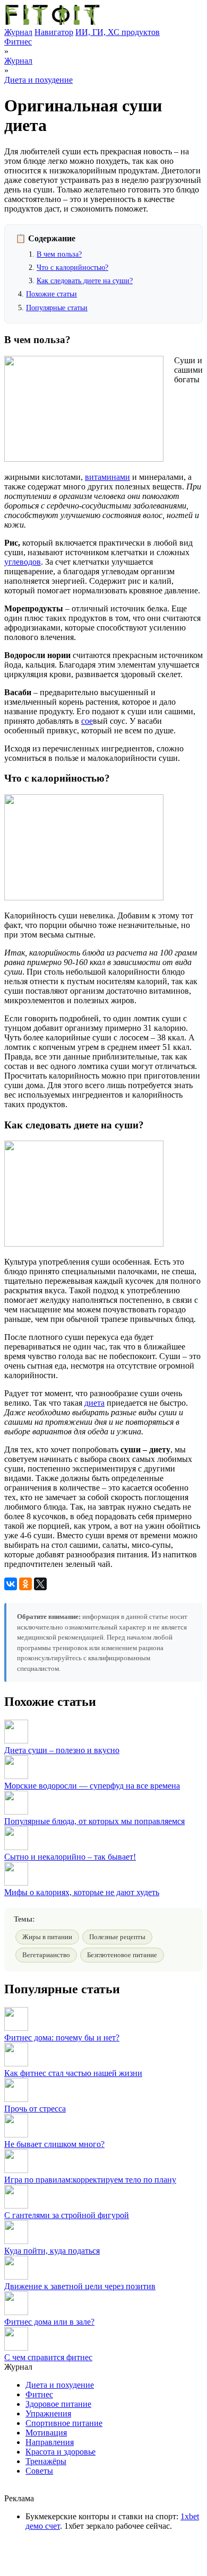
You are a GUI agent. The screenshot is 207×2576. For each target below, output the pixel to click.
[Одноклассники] (25, 1584)
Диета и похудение (38, 80)
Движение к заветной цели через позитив (80, 2286)
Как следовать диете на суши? (85, 281)
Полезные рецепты (117, 1937)
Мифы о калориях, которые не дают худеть (82, 1892)
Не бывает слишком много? (54, 2144)
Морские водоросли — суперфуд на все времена (92, 1786)
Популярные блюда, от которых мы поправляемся (94, 1821)
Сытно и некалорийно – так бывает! (70, 1857)
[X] (40, 1584)
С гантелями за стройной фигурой (67, 2215)
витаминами (107, 477)
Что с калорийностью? (72, 268)
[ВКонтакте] (11, 1584)
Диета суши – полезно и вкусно (62, 1750)
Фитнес (18, 42)
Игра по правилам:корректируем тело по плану (90, 2180)
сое (87, 721)
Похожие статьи (51, 294)
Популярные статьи (57, 308)
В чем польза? (59, 254)
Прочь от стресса (35, 2109)
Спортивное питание (64, 2423)
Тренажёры (46, 2461)
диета (94, 1403)
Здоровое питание (58, 2404)
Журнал (18, 32)
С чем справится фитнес (48, 2357)
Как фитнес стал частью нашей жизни (73, 2073)
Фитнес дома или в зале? (49, 2322)
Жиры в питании (47, 1937)
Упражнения (48, 2413)
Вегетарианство (46, 1955)
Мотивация (46, 2433)
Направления (50, 2442)
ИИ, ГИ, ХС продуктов (118, 32)
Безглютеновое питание (122, 1955)
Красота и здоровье (61, 2452)
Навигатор (54, 32)
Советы (39, 2471)
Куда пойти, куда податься (52, 2251)
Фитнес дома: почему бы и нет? (62, 2038)
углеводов (23, 562)
